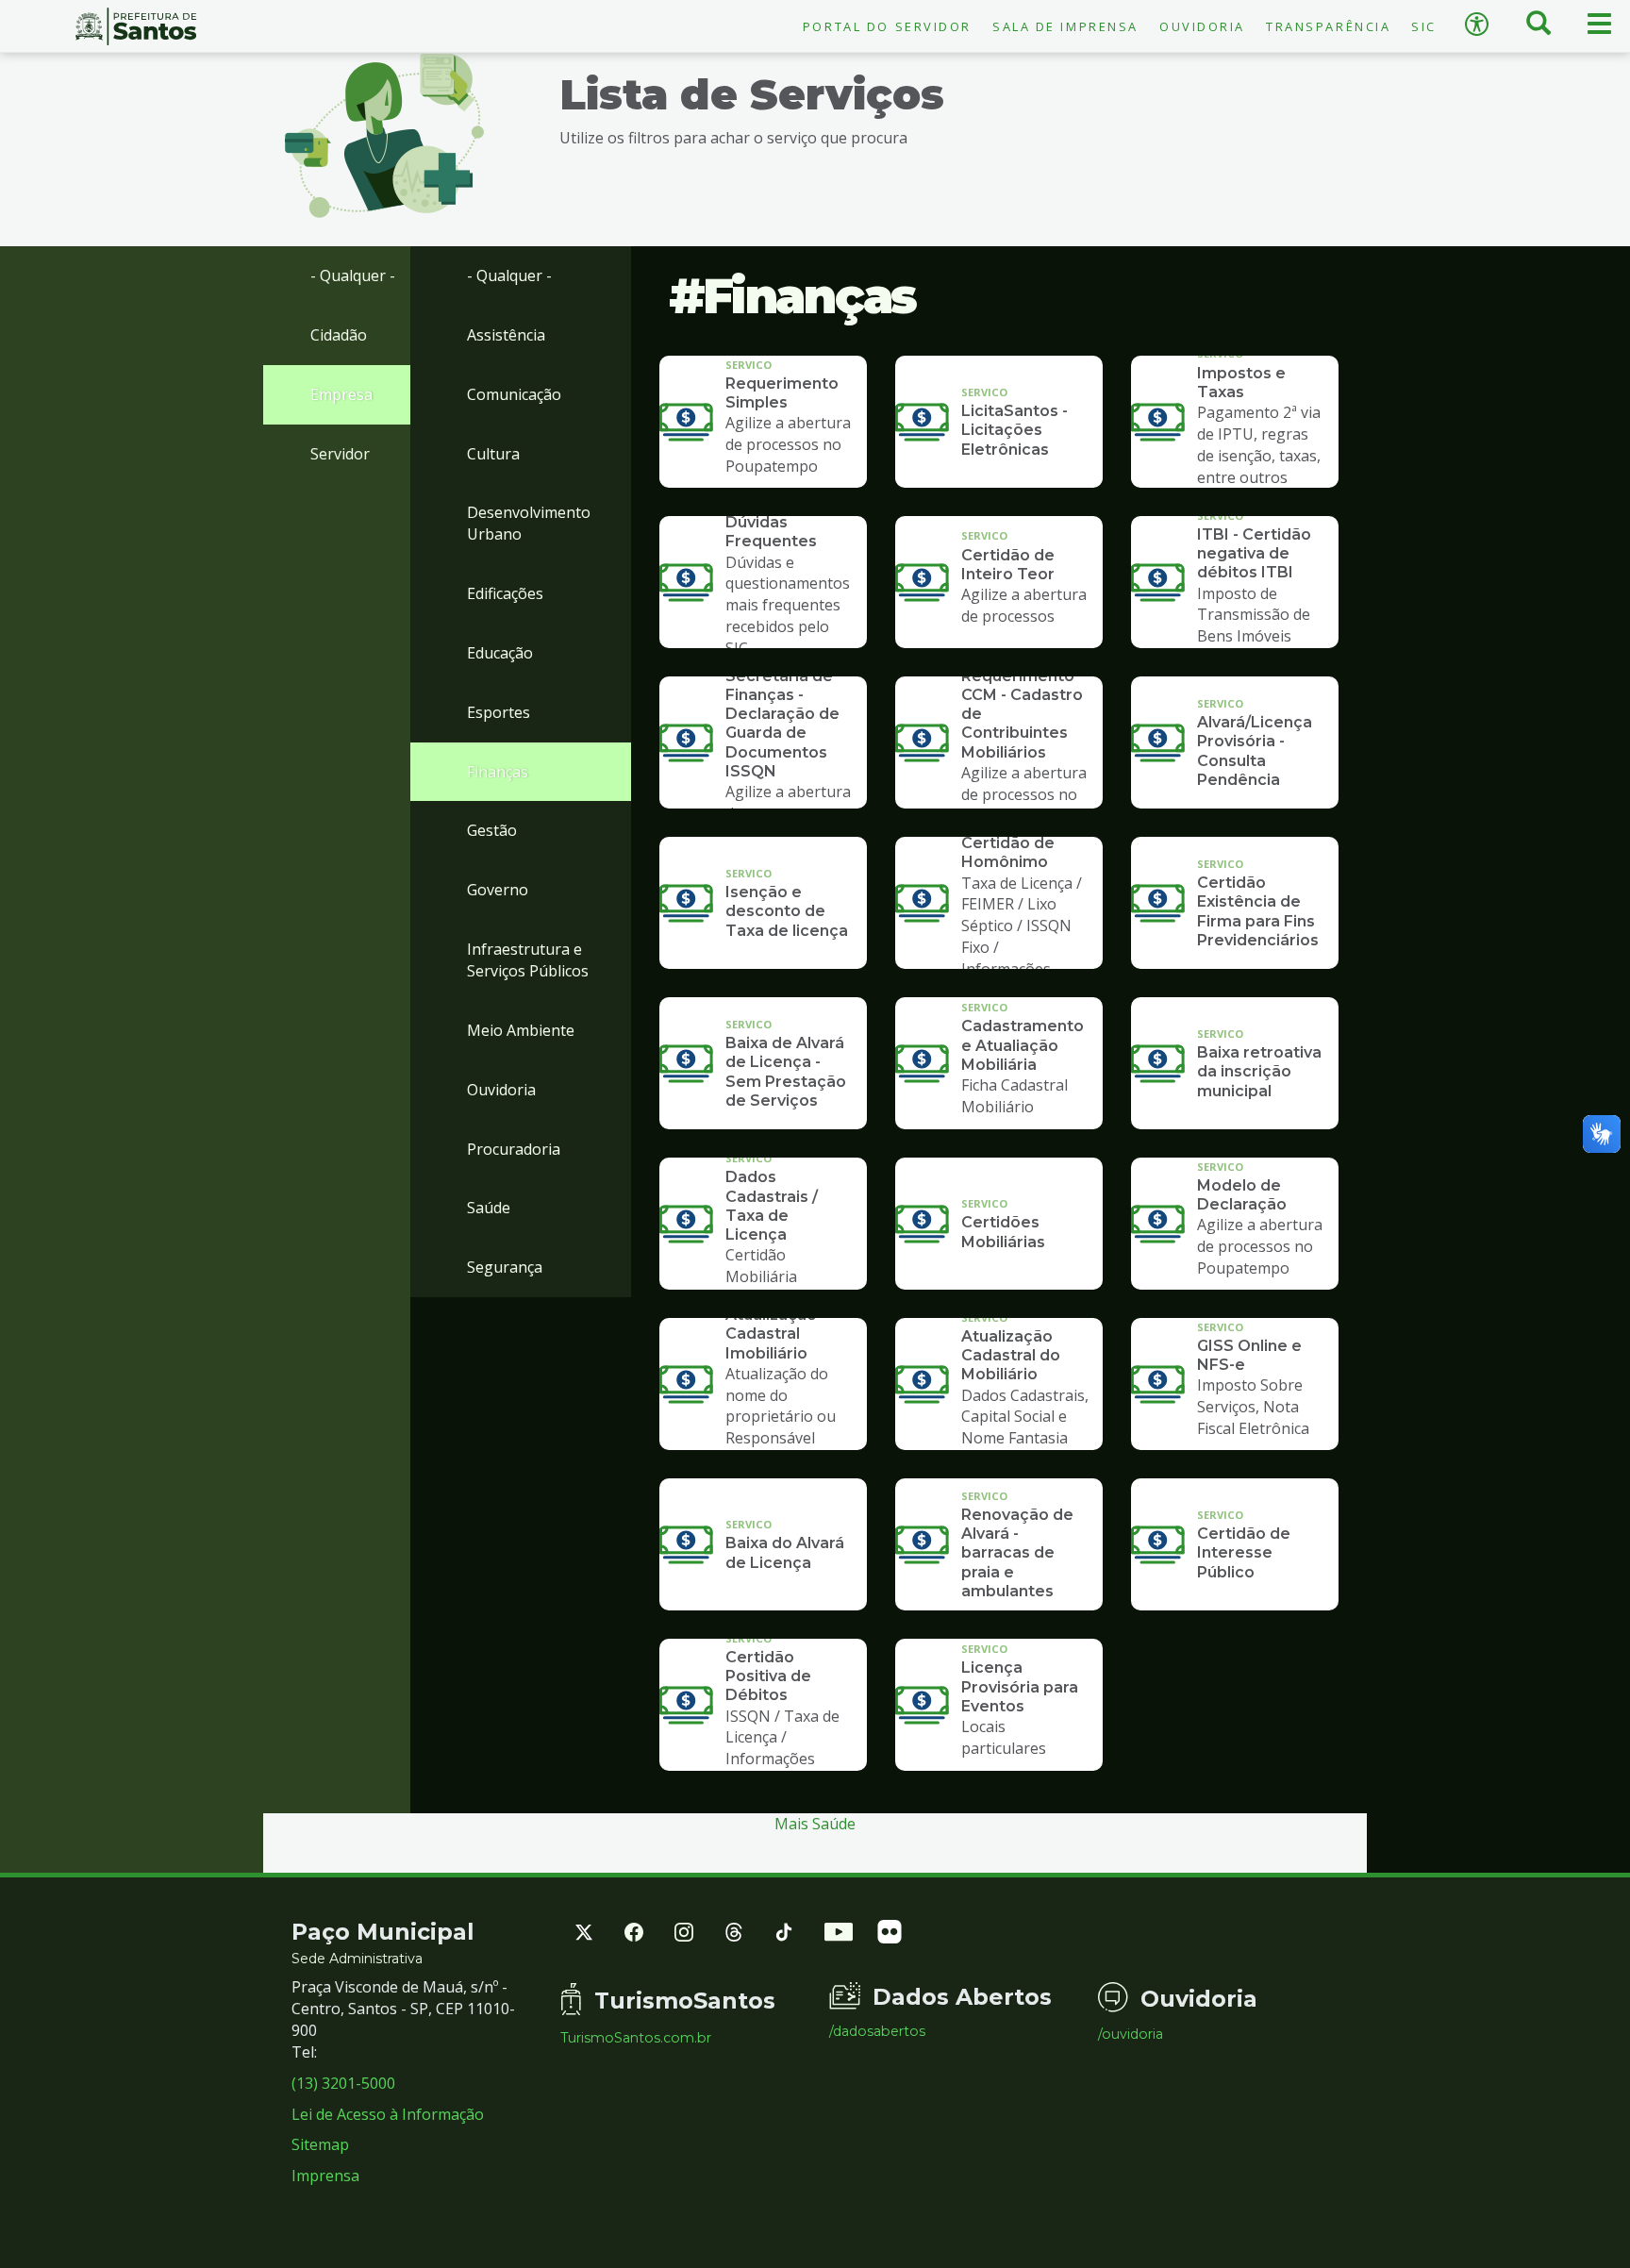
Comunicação (514, 394)
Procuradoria (514, 1149)
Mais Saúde (815, 1824)
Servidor (340, 454)
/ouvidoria (1131, 2034)
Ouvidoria (1202, 26)
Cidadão (339, 335)
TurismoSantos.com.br (636, 2038)
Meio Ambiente (521, 1030)
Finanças (498, 772)
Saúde (489, 1208)
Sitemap (320, 2144)
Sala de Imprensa (1065, 26)
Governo (498, 890)
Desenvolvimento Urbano (529, 523)
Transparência (1328, 26)
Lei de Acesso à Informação (388, 2114)
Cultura (493, 454)
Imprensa (325, 2176)
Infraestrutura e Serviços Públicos (528, 960)
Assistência (506, 335)
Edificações (505, 593)
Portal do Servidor (887, 26)
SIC (1424, 26)
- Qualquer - (353, 275)
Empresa (341, 394)
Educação (500, 653)
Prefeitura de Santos (136, 26)
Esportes (499, 712)
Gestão (492, 830)
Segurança (505, 1267)
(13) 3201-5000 (343, 2083)
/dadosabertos (877, 2031)
